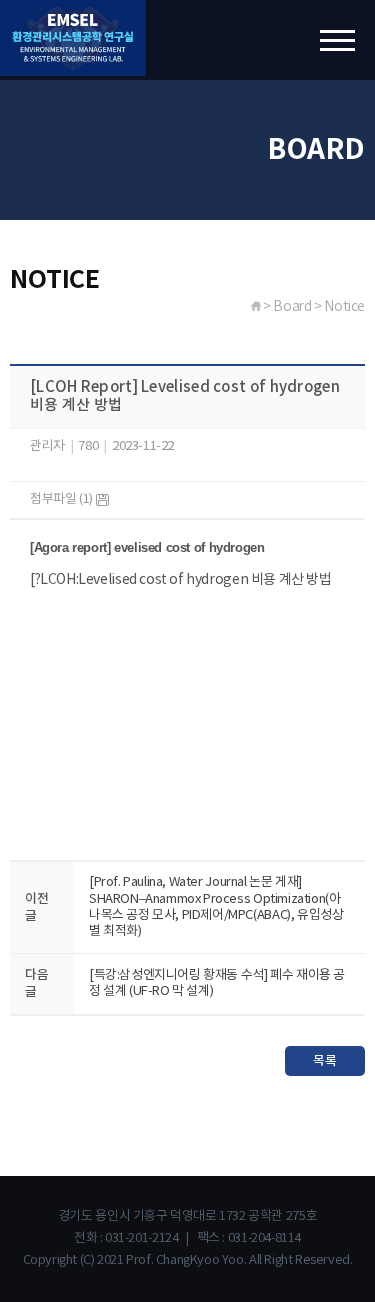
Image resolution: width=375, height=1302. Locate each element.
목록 (324, 1061)
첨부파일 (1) (63, 499)
